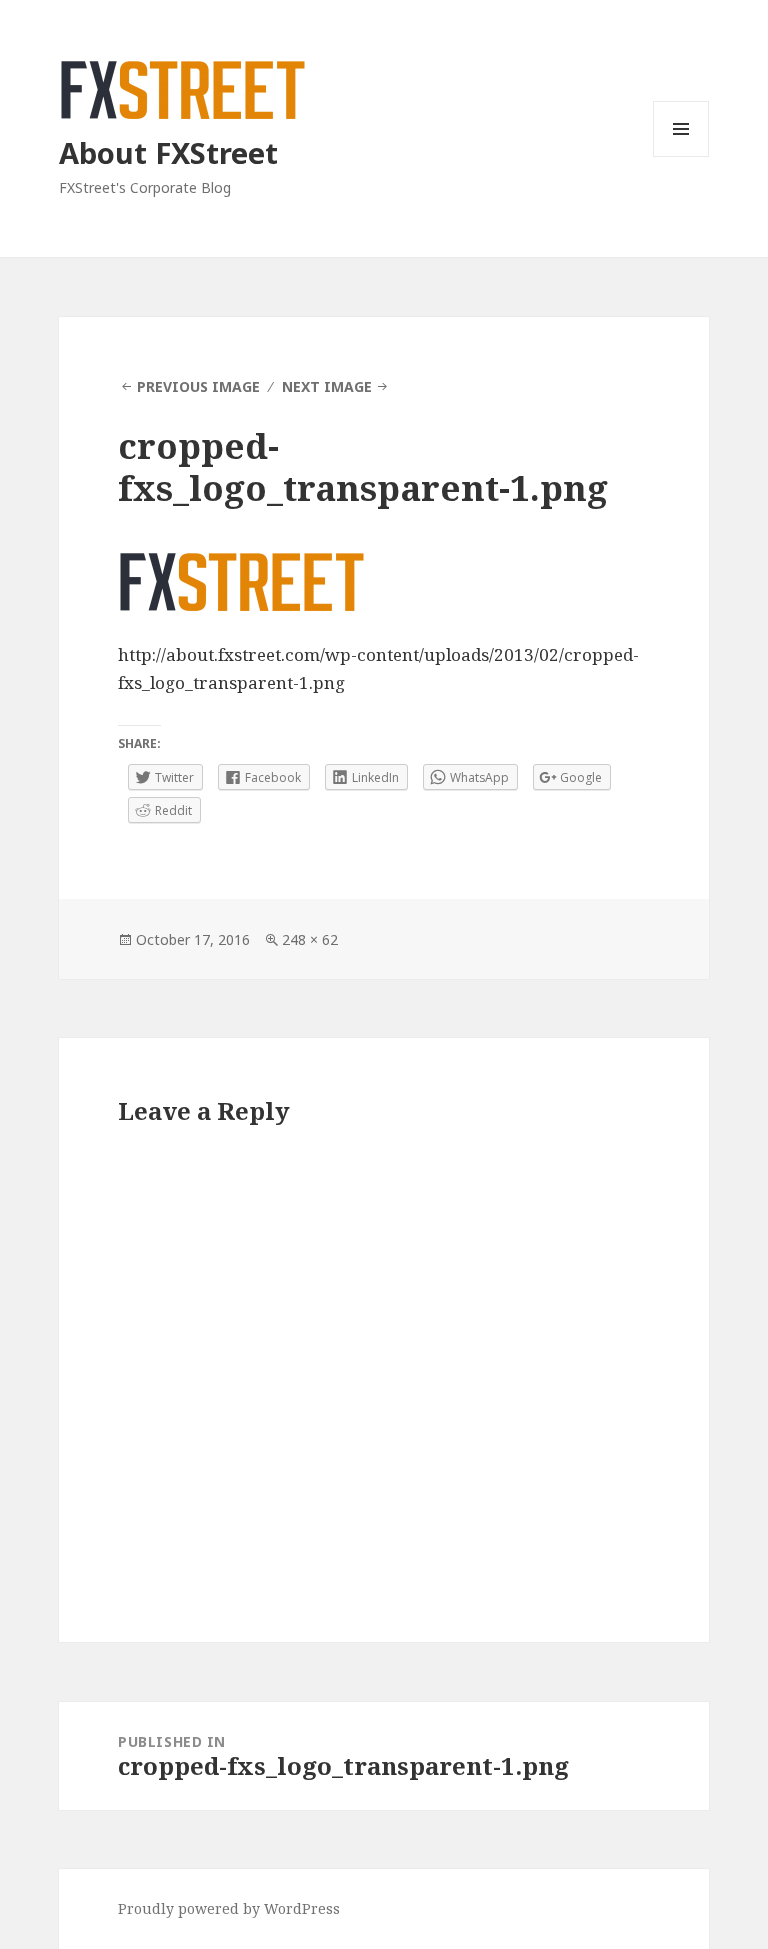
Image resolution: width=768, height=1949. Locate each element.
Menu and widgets (681, 156)
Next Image (327, 386)
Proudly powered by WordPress (229, 1908)
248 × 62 (310, 939)
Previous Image (198, 386)
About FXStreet (168, 152)
